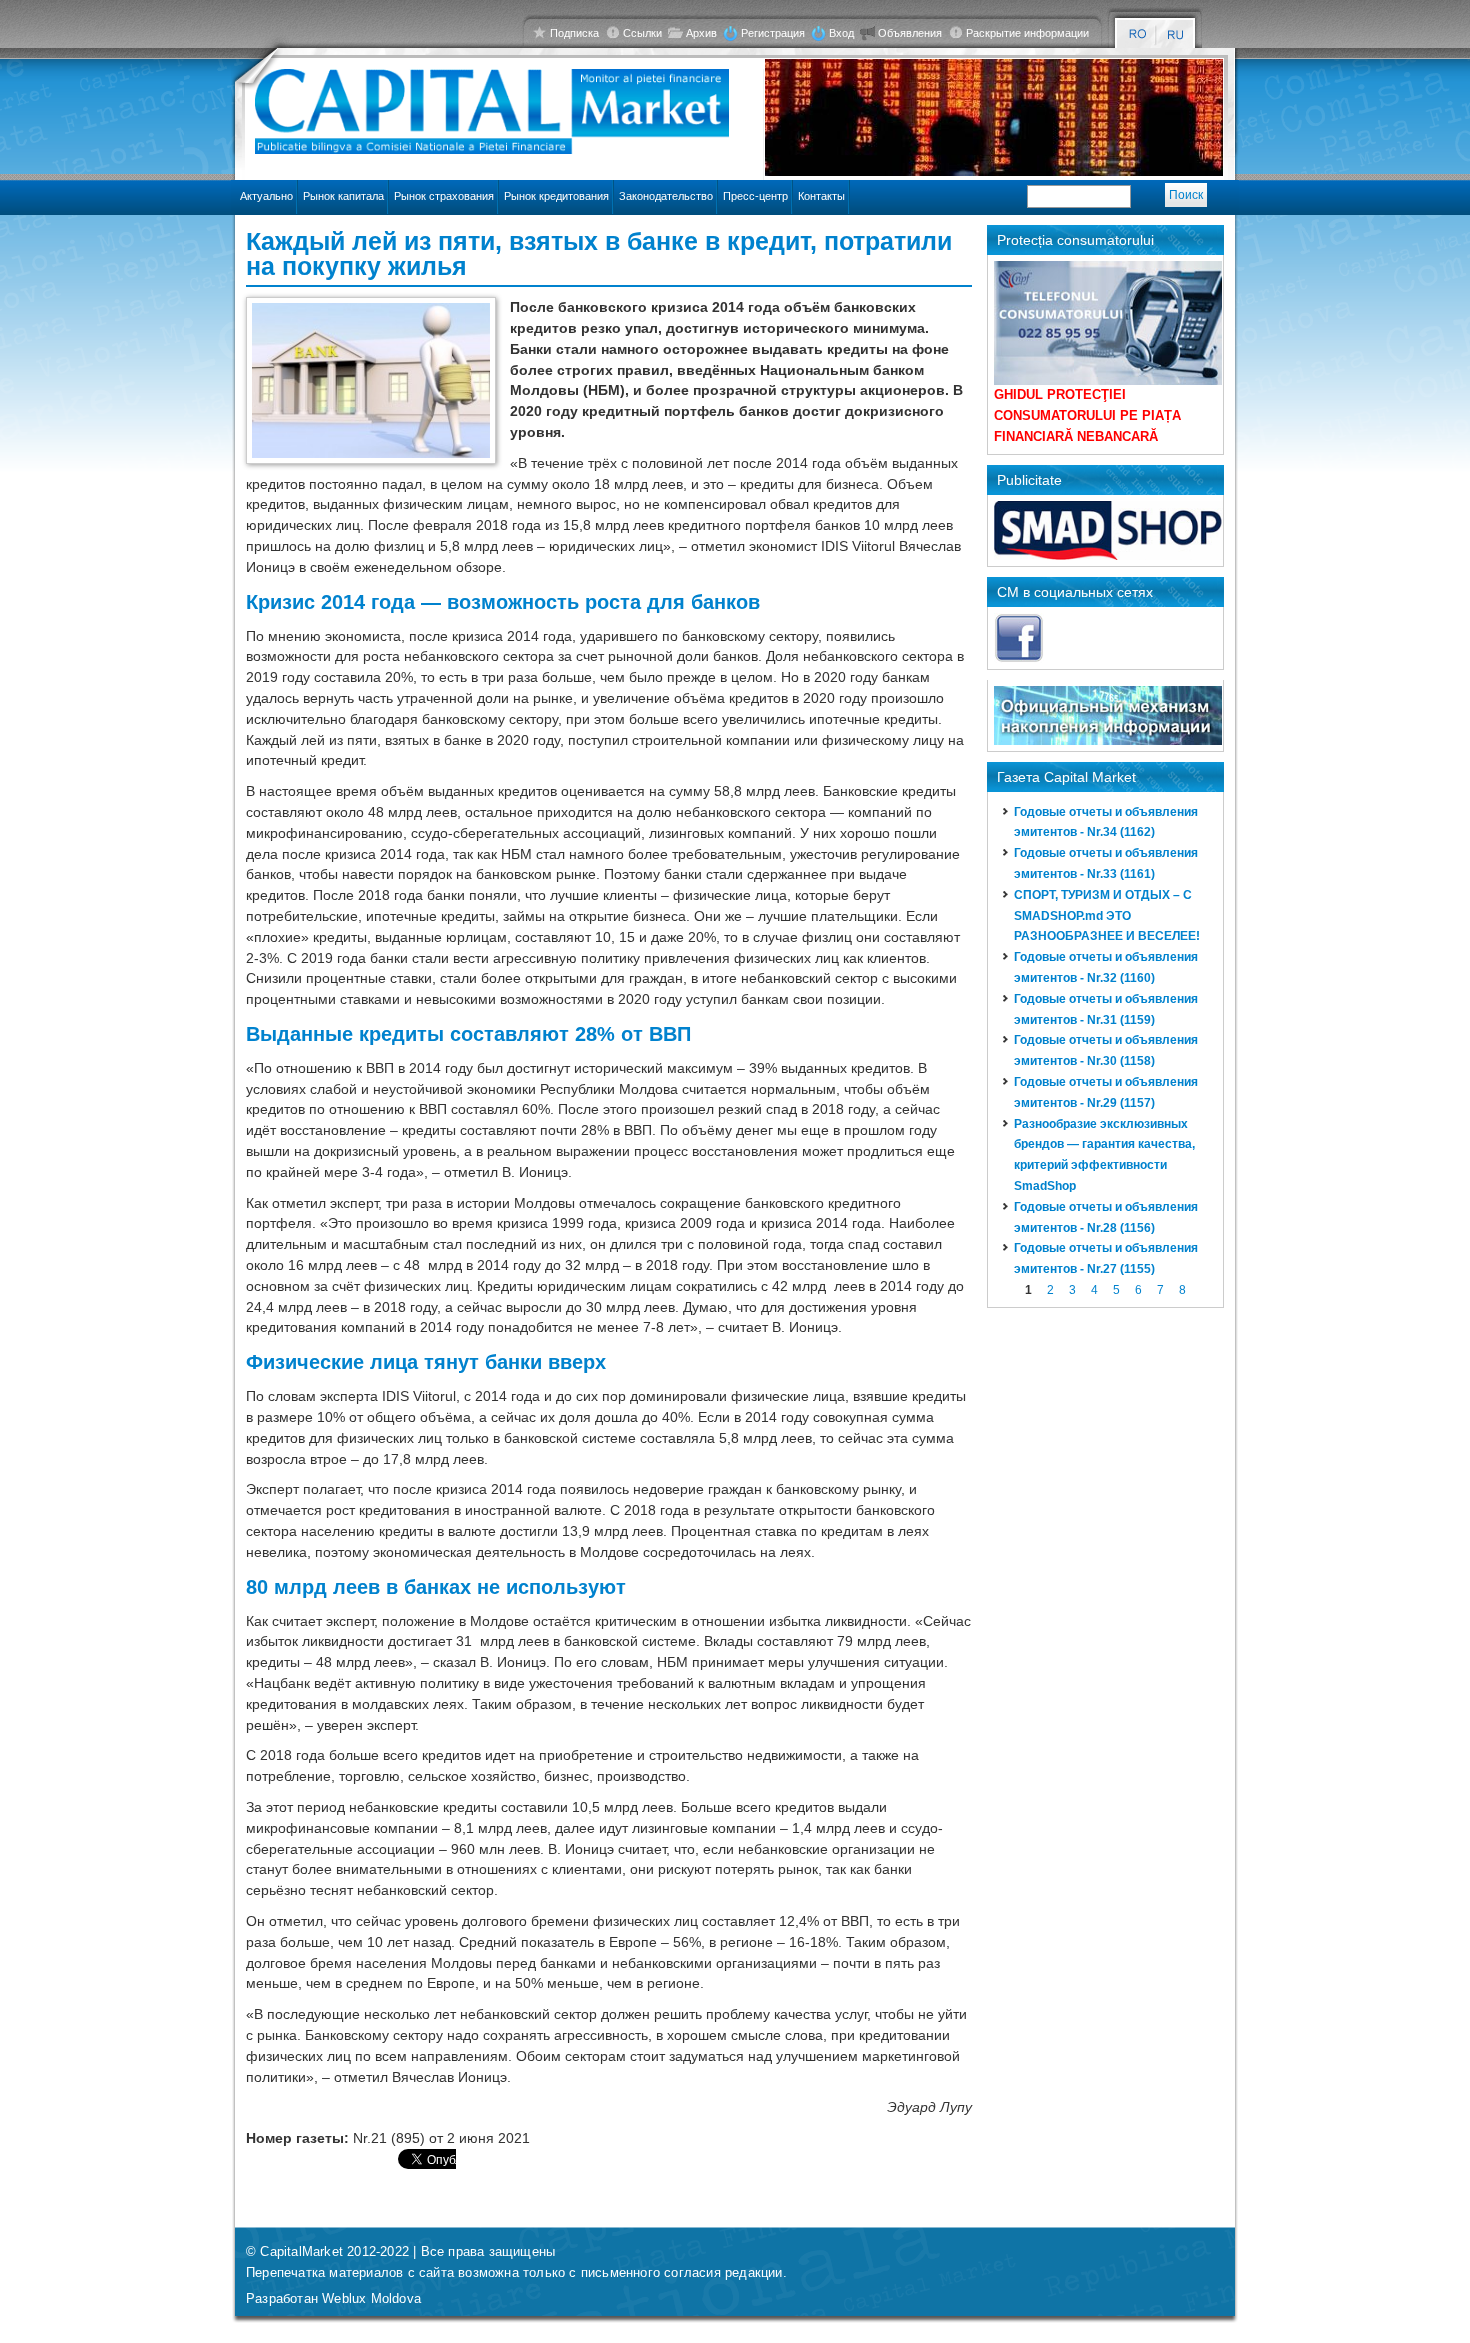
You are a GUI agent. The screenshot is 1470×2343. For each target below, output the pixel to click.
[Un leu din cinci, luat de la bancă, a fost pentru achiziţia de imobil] (1137, 34)
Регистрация (773, 33)
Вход (841, 33)
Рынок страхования (444, 196)
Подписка (574, 33)
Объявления (910, 33)
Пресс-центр (755, 196)
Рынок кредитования (556, 196)
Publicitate (1029, 480)
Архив (701, 33)
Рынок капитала (343, 196)
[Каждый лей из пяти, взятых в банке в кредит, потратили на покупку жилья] (1176, 34)
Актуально (266, 196)
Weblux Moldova (371, 2298)
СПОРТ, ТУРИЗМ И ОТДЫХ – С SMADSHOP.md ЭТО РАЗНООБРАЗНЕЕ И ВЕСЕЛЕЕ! (1107, 916)
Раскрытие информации (1027, 33)
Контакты (821, 196)
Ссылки (642, 33)
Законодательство (666, 196)
